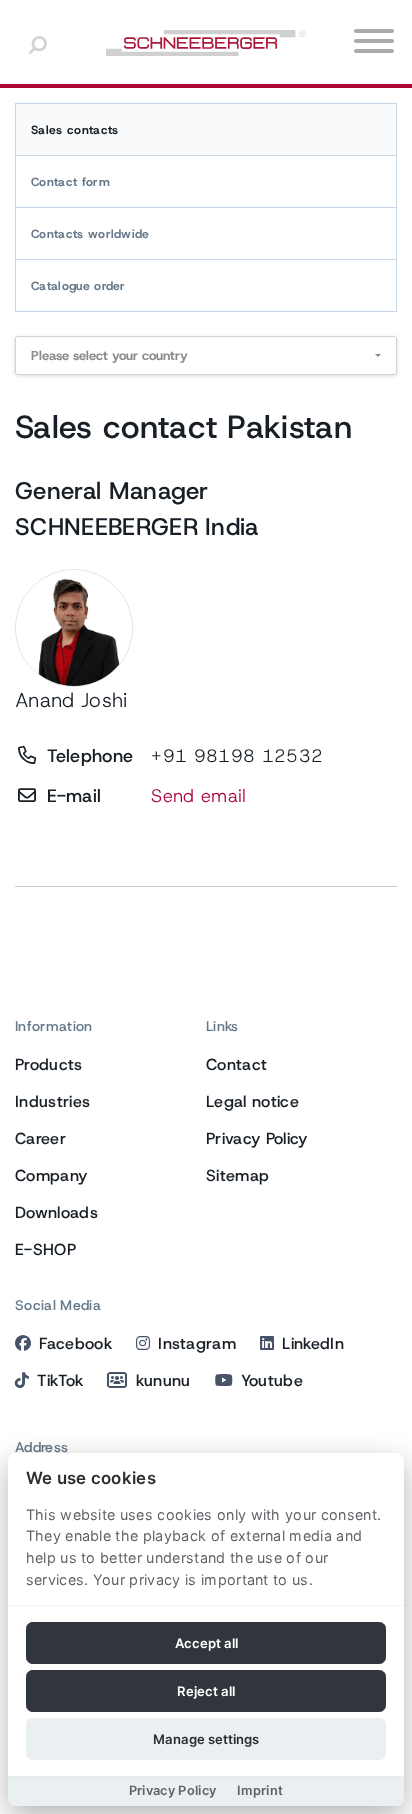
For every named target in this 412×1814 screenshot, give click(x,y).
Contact (236, 1064)
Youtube (272, 1380)
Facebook (75, 1343)
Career (40, 1138)
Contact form (70, 182)
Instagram (197, 1343)
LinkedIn (313, 1343)
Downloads (56, 1212)
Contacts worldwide (90, 234)
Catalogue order (78, 286)
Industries (52, 1101)
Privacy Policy (256, 1138)
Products (49, 1064)
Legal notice (252, 1101)
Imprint (260, 1790)
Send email (198, 796)
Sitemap (237, 1175)
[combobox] (206, 355)
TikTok (60, 1380)
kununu (163, 1380)
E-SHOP (45, 1249)
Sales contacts (74, 130)
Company (51, 1175)
